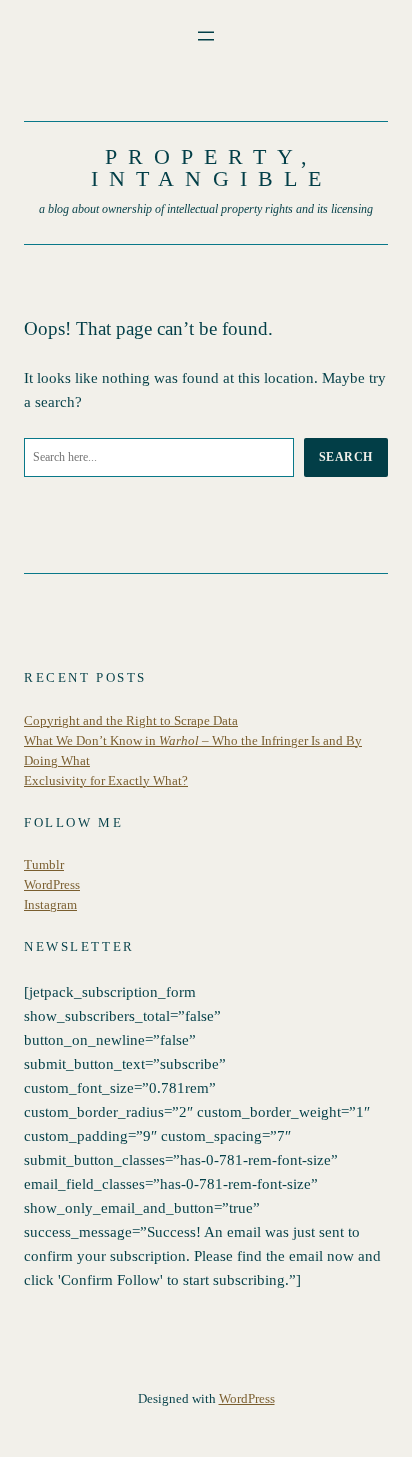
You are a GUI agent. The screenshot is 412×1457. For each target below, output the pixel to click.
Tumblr (44, 865)
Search (346, 457)
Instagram (50, 905)
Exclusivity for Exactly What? (106, 781)
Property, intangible (211, 167)
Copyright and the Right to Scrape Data (131, 721)
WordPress (52, 885)
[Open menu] (206, 36)
